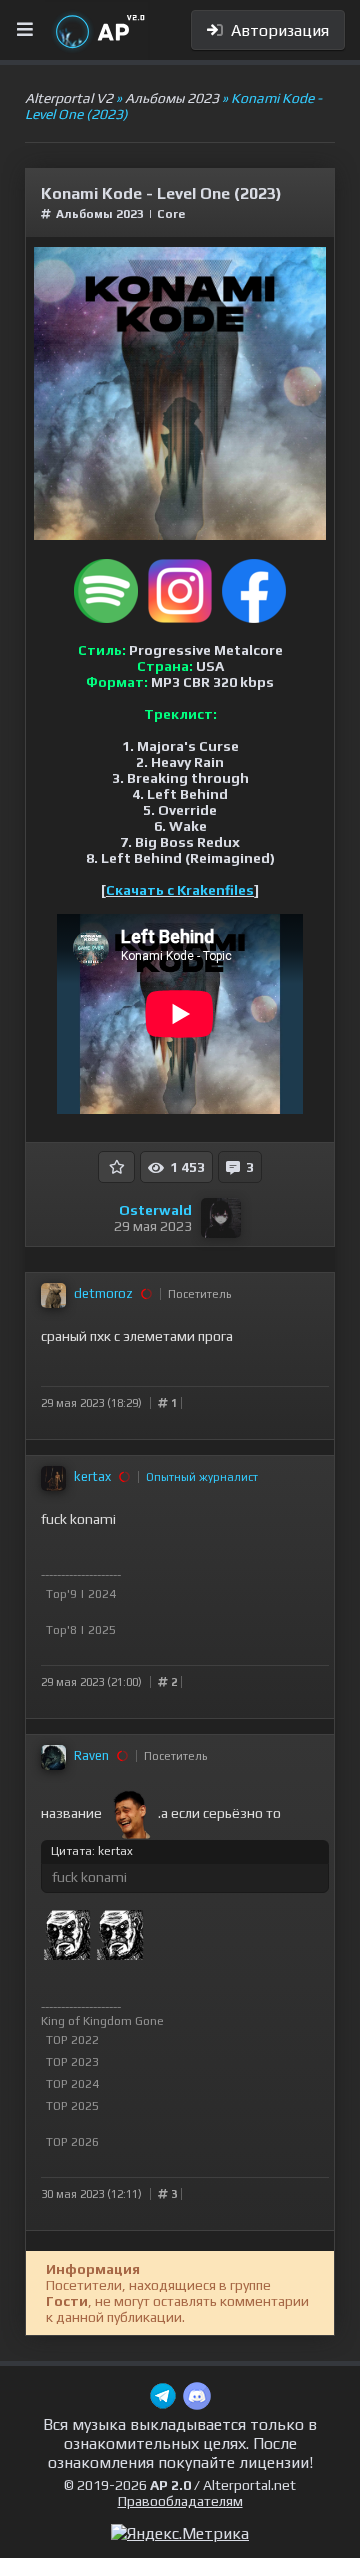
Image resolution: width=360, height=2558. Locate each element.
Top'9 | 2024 (81, 1594)
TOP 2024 (72, 2084)
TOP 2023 (72, 2062)
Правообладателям (180, 2501)
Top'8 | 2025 (81, 1630)
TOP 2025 (72, 2106)
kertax (92, 1476)
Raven (91, 1755)
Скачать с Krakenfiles (180, 890)
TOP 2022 (72, 2040)
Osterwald (155, 1210)
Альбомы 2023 (100, 214)
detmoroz (103, 1293)
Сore (171, 214)
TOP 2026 (72, 2142)
